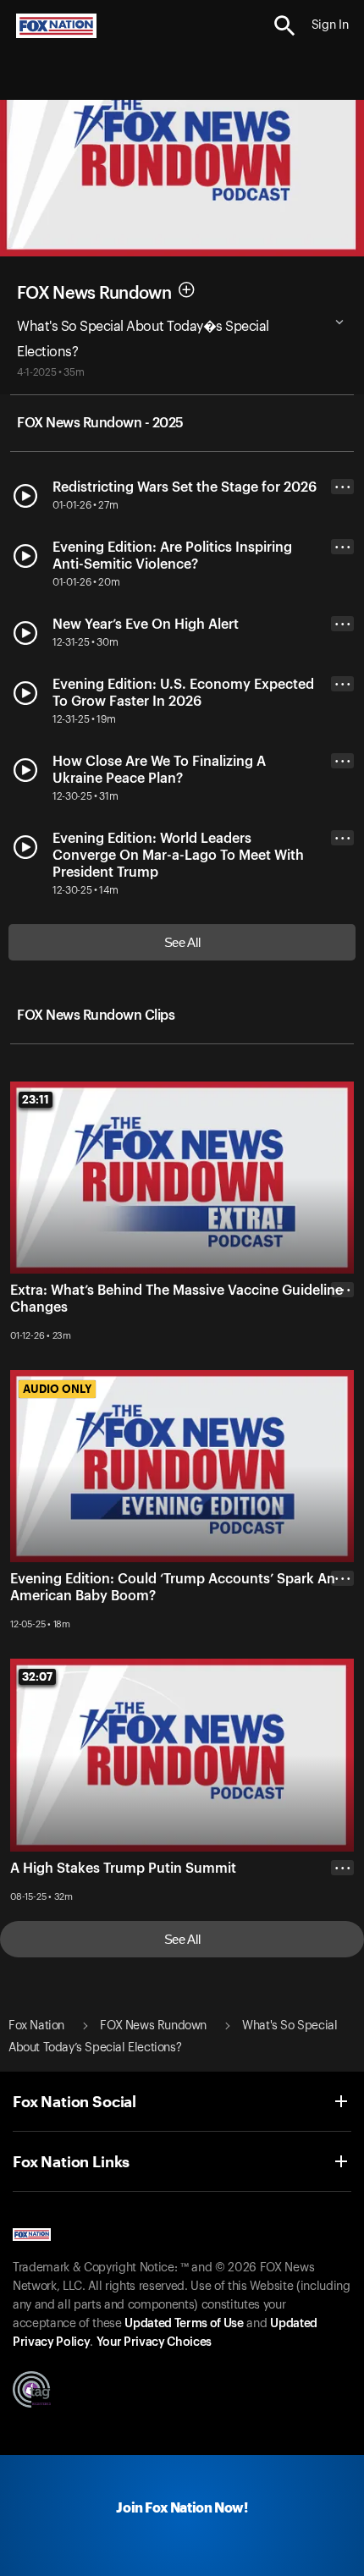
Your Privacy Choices (154, 2342)
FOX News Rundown (94, 293)
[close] (342, 1357)
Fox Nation (36, 2026)
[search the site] (285, 26)
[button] (285, 26)
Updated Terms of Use (184, 2324)
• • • (343, 487)
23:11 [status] (36, 1099)
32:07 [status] (37, 1676)
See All (182, 942)
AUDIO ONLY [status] (57, 1389)
